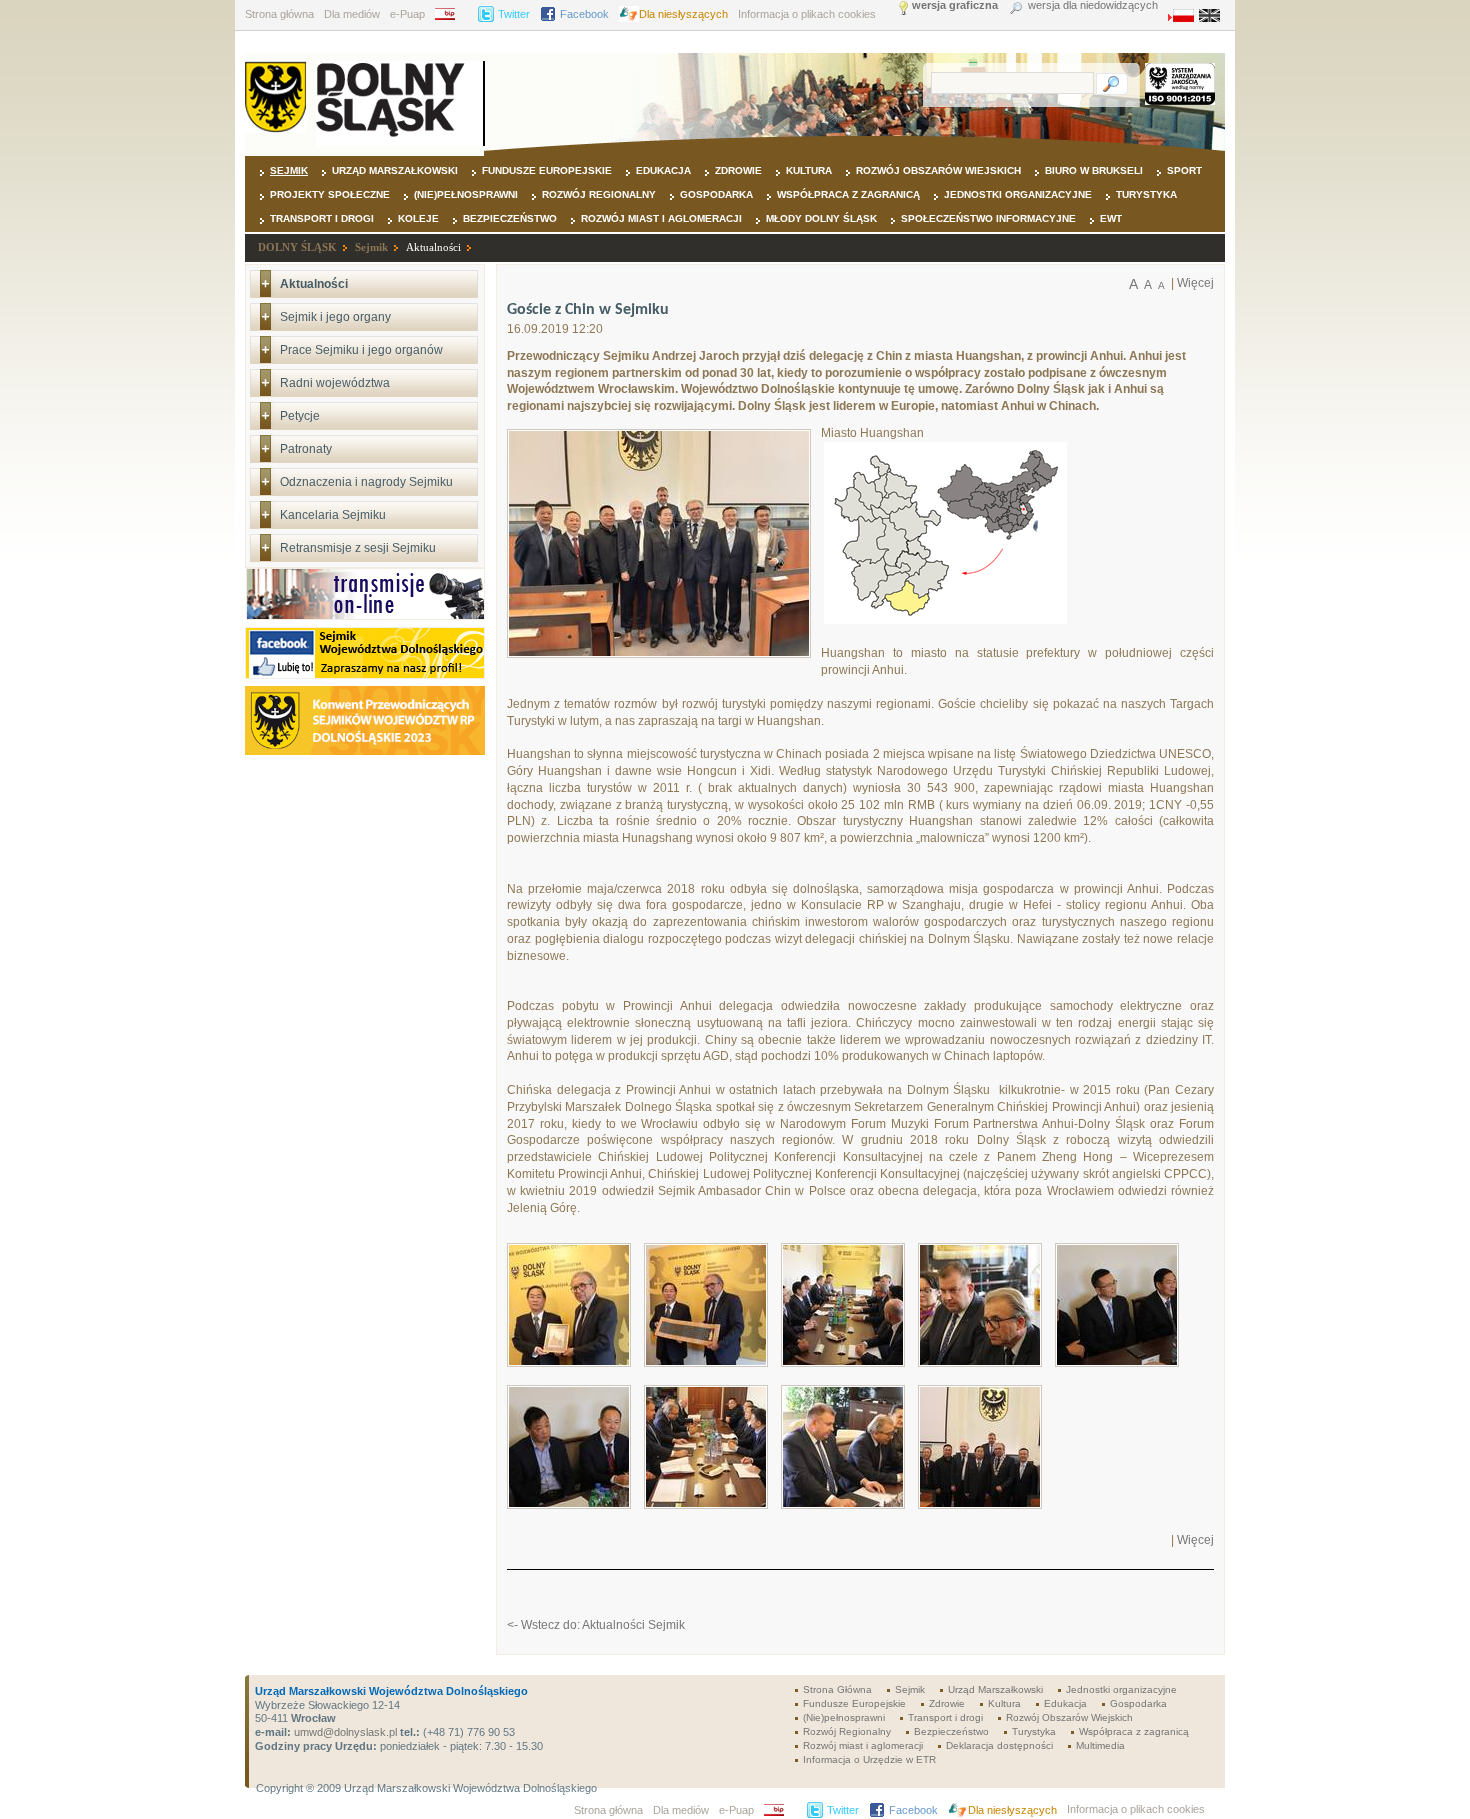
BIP (451, 14)
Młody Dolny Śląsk (821, 218)
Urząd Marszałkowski (395, 170)
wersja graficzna (955, 5)
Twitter (514, 14)
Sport (1184, 170)
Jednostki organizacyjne (1018, 194)
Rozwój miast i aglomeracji (661, 218)
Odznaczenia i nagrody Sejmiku (366, 482)
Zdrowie (738, 170)
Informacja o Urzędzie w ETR (869, 1759)
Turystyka (1146, 194)
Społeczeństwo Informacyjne (988, 218)
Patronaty (306, 449)
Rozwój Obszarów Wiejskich (938, 170)
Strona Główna (837, 1689)
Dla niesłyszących (683, 14)
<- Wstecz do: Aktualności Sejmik (596, 1625)
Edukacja (663, 170)
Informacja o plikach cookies (807, 14)
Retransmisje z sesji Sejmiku (358, 548)
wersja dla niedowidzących (1093, 5)
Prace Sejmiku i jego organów (361, 350)
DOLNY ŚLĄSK (297, 247)
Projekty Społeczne (330, 194)
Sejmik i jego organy (335, 317)
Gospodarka (716, 194)
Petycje (300, 416)
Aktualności (433, 247)
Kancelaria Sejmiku (333, 515)
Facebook (584, 14)
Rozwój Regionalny (599, 194)
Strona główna (279, 14)
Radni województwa (335, 383)
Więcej (1195, 283)
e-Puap (407, 14)
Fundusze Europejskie (547, 170)
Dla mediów (352, 14)
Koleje (418, 218)
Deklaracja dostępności (999, 1745)
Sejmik (289, 170)
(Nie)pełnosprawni (466, 194)
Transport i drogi (322, 218)
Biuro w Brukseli (1094, 170)
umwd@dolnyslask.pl (344, 1732)
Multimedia (1100, 1745)
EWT (1111, 218)
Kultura (809, 170)
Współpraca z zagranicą (848, 194)
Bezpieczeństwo (510, 218)
